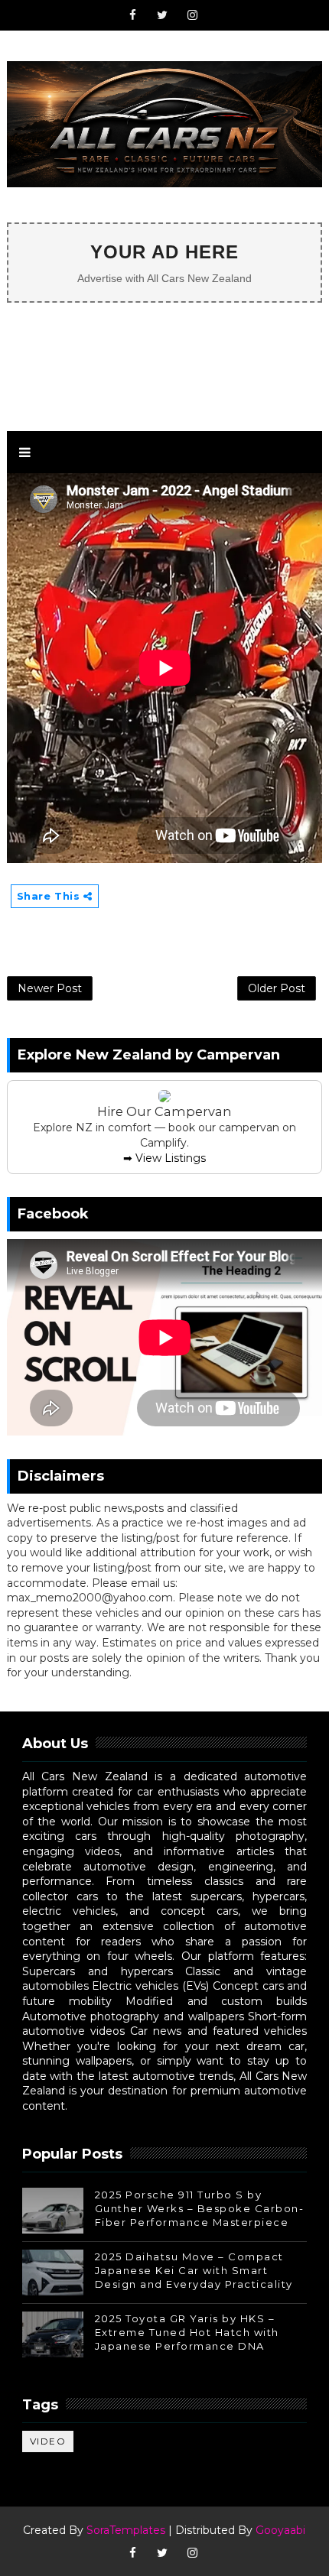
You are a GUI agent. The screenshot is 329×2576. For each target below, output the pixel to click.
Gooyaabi (280, 2530)
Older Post (277, 988)
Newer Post (50, 988)
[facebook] (132, 15)
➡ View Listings (164, 1158)
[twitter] (162, 15)
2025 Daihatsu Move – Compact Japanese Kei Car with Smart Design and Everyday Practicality (194, 2270)
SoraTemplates (126, 2530)
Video (48, 2441)
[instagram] (192, 15)
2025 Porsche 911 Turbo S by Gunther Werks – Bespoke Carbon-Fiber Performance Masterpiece (200, 2208)
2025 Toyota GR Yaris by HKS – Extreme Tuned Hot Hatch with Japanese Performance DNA (187, 2332)
